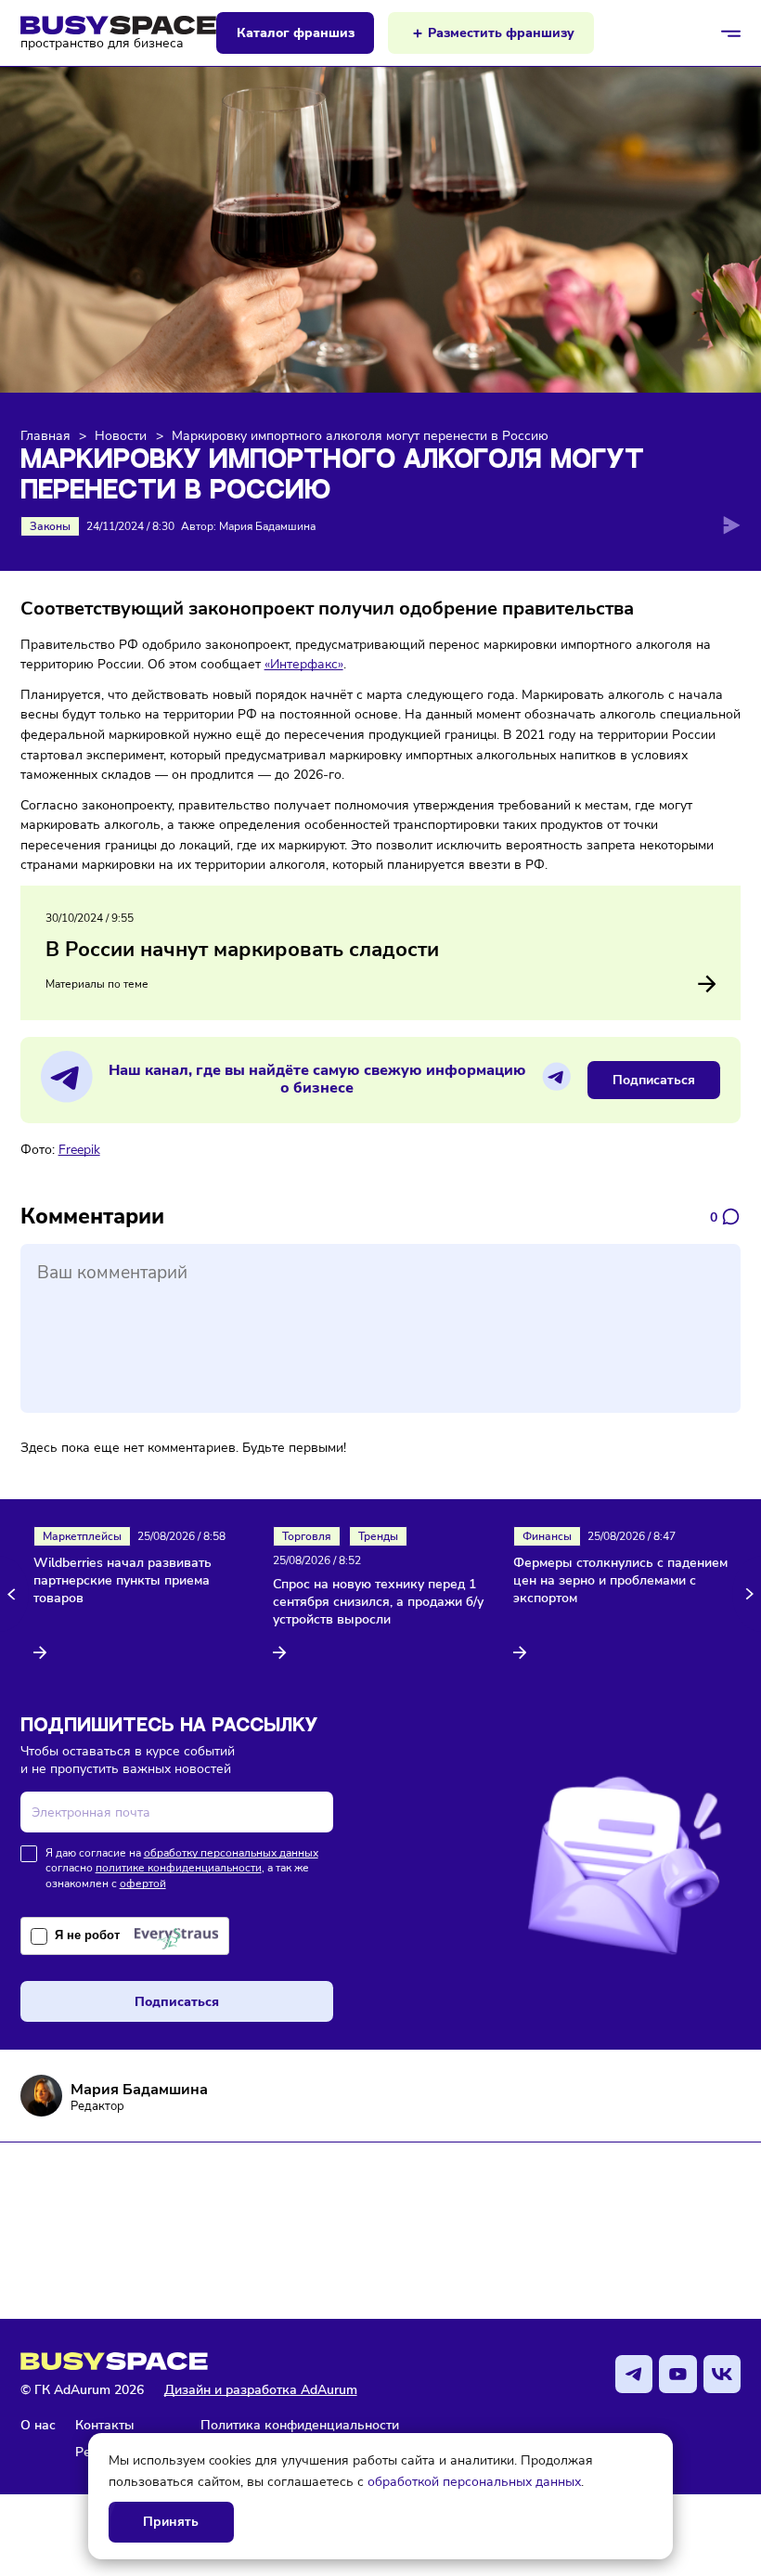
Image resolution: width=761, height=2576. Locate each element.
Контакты (105, 2425)
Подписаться (654, 1080)
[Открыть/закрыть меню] (731, 33)
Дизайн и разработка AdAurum (261, 2390)
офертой (143, 1883)
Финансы (547, 1536)
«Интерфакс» (304, 664)
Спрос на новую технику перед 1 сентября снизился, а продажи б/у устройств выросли (378, 1602)
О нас (38, 2425)
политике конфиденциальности (179, 1868)
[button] (14, 1594)
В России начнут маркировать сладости (242, 950)
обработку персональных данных (231, 1853)
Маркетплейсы (82, 1536)
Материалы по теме (97, 984)
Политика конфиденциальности (300, 2425)
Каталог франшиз (296, 33)
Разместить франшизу (501, 33)
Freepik (79, 1149)
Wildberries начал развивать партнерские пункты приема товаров (123, 1581)
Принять (171, 2522)
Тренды (378, 1536)
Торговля (307, 1536)
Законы (50, 526)
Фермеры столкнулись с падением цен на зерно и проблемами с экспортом (620, 1581)
